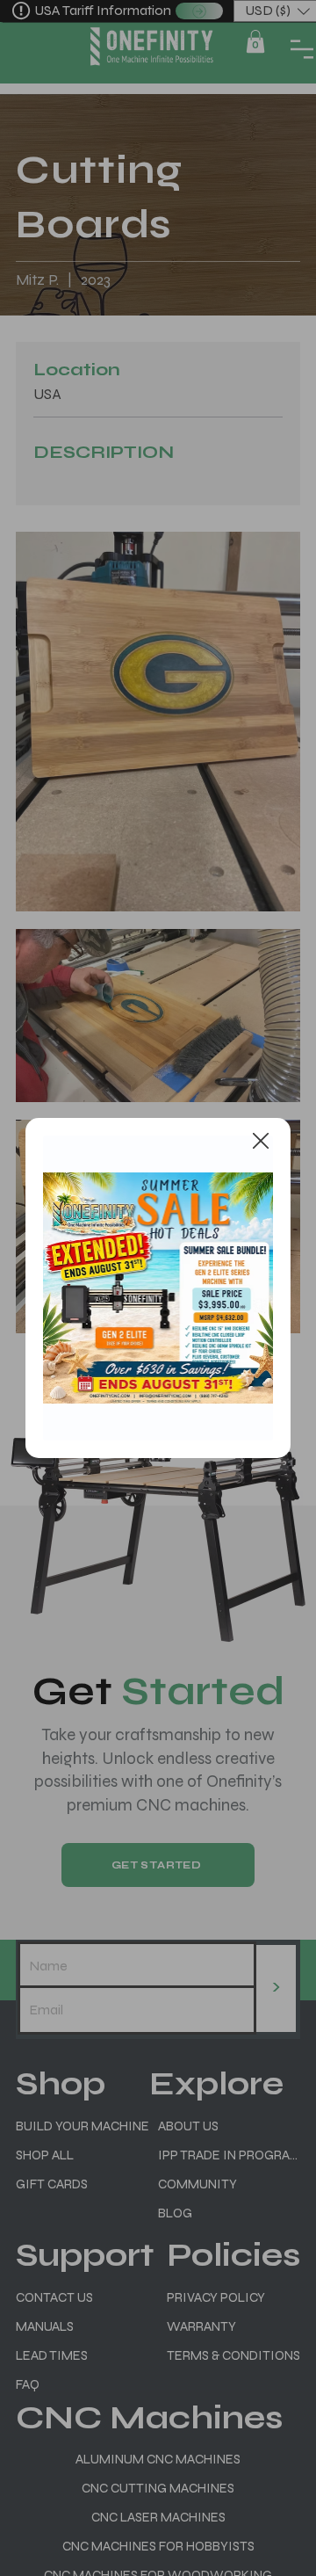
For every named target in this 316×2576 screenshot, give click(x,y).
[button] (261, 1142)
